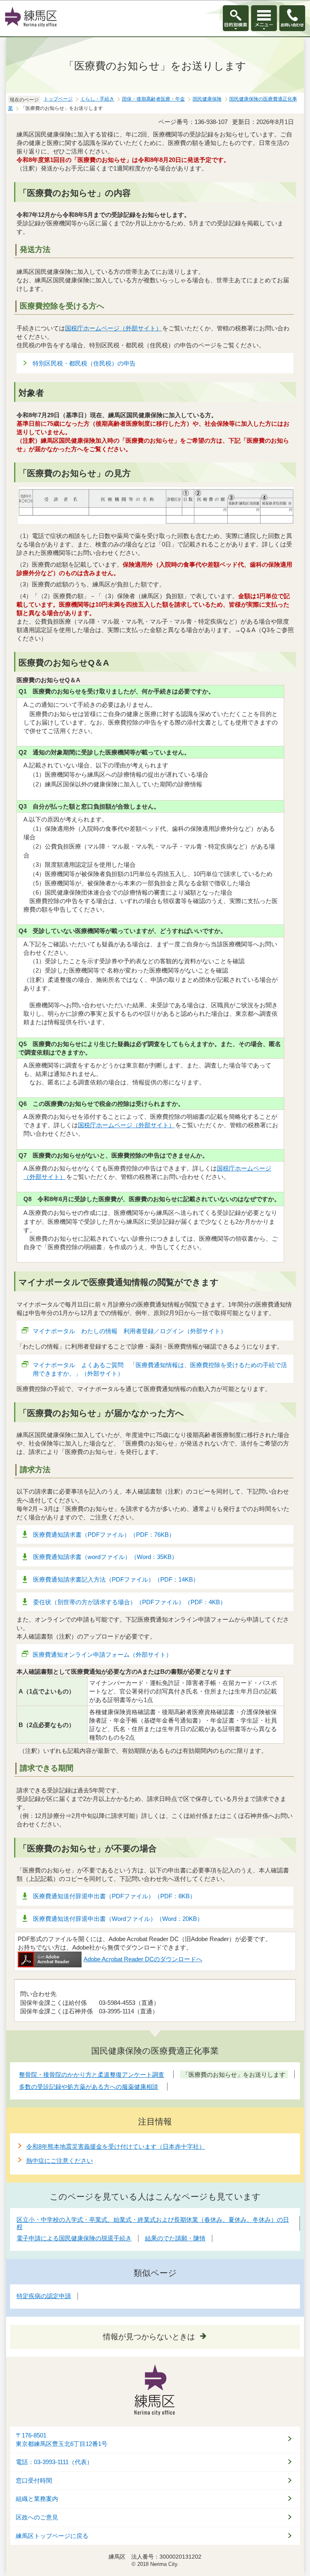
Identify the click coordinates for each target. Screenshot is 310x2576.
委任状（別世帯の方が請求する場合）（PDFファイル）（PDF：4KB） (130, 1602)
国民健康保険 (207, 99)
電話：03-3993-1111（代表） (54, 2462)
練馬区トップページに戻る (52, 2536)
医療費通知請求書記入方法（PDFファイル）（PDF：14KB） (116, 1579)
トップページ (58, 99)
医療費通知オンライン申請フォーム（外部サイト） (102, 1655)
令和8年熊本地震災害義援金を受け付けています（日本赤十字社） (116, 2146)
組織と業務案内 (37, 2499)
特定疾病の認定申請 (44, 2296)
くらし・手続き (97, 99)
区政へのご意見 (37, 2517)
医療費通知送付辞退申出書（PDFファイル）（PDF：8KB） (114, 1896)
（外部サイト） (126, 1125)
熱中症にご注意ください (60, 2161)
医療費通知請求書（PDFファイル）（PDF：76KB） (104, 1535)
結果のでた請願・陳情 (175, 2238)
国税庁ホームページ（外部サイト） (113, 328)
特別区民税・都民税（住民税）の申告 (84, 363)
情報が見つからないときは (149, 2337)
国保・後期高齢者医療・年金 (153, 99)
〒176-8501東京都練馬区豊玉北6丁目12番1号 (62, 2440)
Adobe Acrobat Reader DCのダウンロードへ (143, 1959)
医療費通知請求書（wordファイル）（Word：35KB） (105, 1557)
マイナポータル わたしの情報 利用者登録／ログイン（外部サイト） (130, 1331)
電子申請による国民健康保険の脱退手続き (74, 2238)
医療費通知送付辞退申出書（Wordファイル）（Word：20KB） (118, 1919)
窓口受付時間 (34, 2481)
